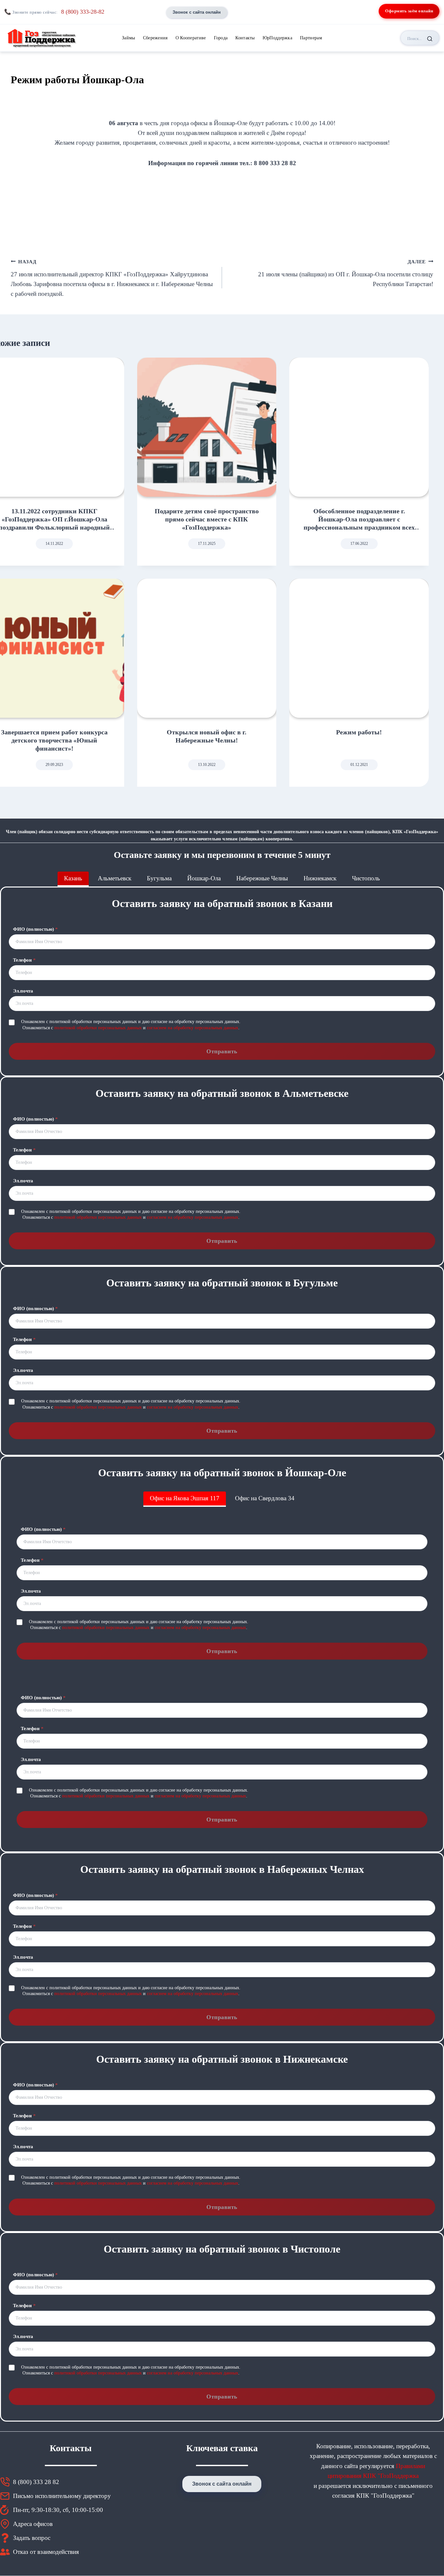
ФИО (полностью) (35, 929)
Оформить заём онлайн (409, 11)
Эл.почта (23, 991)
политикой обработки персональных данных (98, 1028)
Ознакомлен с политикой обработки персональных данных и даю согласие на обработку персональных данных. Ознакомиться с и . (131, 1025)
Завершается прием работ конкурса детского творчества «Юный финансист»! (54, 740)
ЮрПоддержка (277, 38)
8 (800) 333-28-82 (83, 12)
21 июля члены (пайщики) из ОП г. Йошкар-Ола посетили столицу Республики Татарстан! (346, 273)
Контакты (245, 38)
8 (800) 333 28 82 (36, 2482)
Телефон (24, 960)
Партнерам (311, 38)
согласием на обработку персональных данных (193, 1028)
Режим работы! (359, 732)
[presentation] (207, 427)
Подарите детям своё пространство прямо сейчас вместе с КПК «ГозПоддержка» (207, 519)
